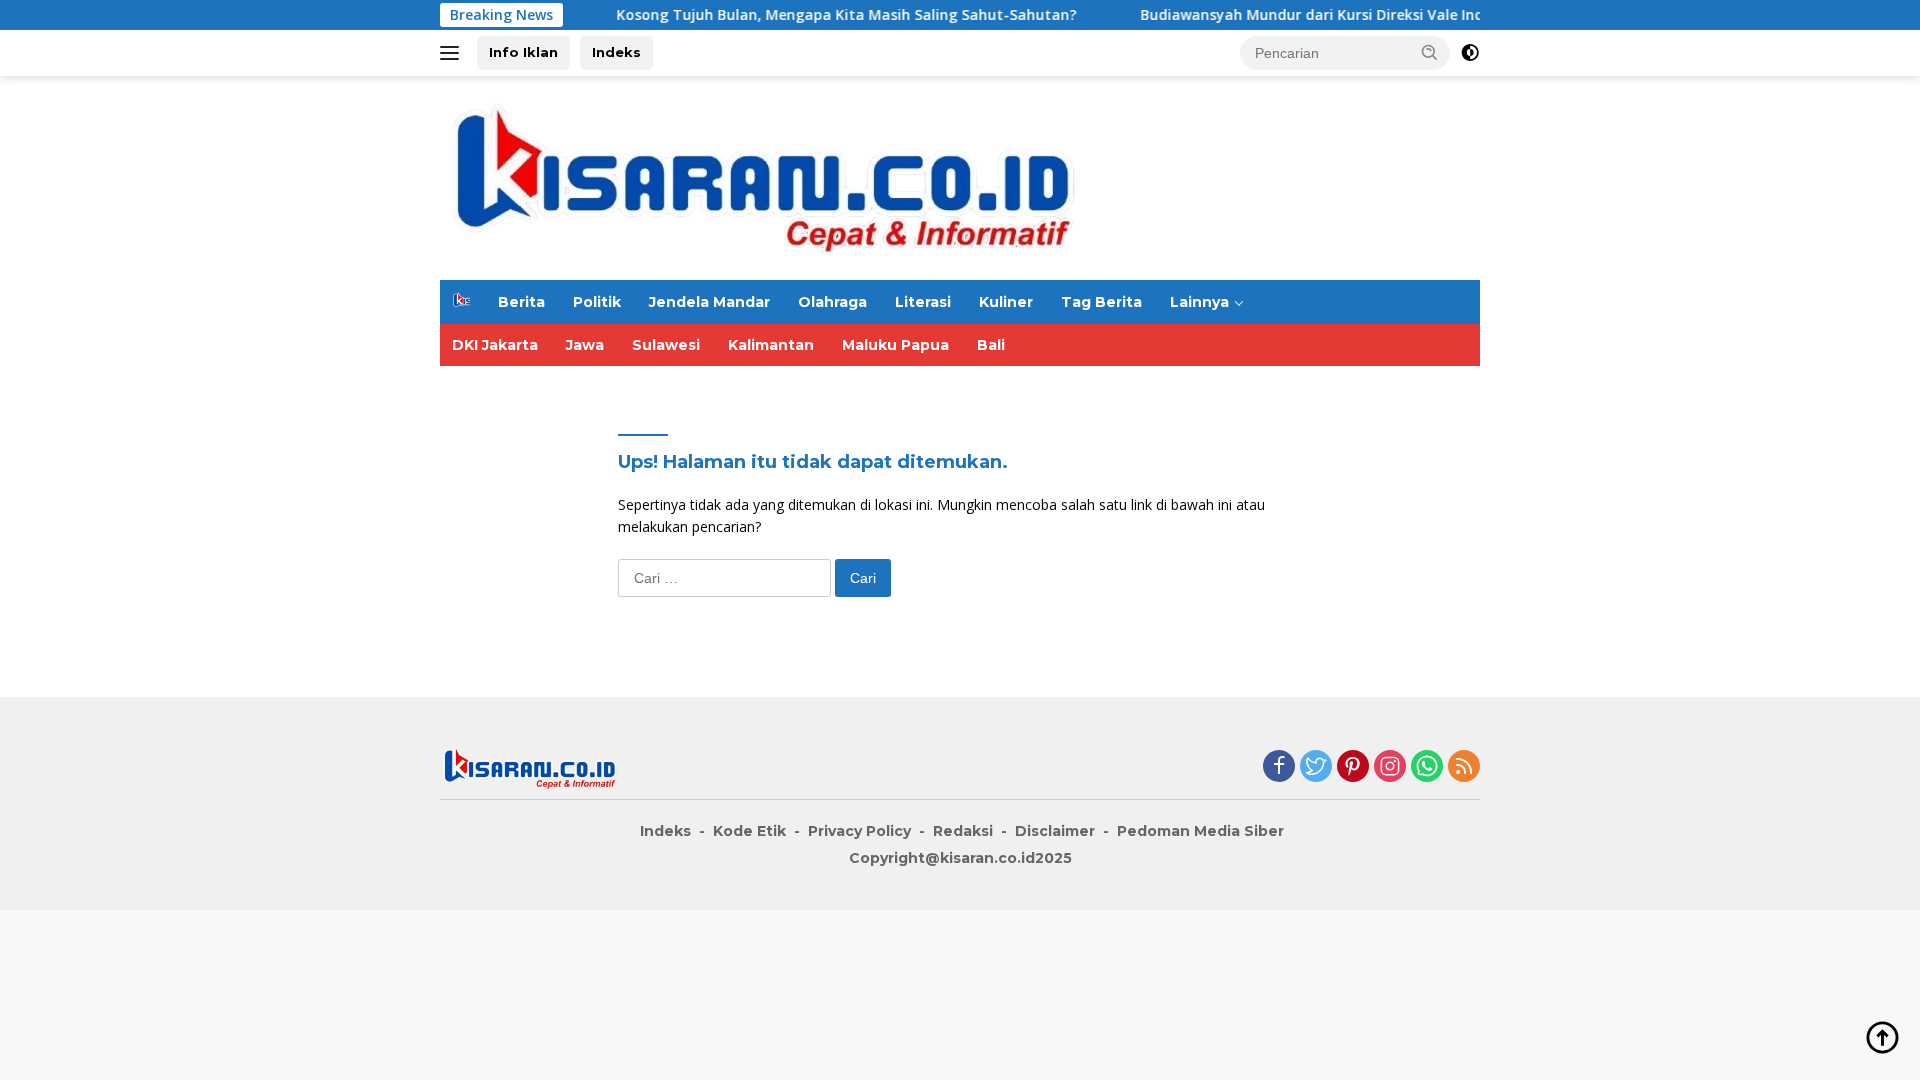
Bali (991, 345)
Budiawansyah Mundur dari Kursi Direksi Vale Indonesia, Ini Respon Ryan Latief (1386, 15)
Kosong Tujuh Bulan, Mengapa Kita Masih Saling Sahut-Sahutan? (815, 15)
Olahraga (832, 302)
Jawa (585, 345)
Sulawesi (666, 345)
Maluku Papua (895, 345)
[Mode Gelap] (1470, 53)
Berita (521, 302)
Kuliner (1006, 302)
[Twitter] (1316, 767)
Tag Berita (1101, 302)
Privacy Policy (859, 831)
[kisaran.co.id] (763, 176)
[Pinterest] (1353, 767)
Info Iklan (523, 52)
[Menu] (453, 53)
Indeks (616, 52)
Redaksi (963, 831)
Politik (597, 302)
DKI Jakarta (495, 345)
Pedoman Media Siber (1200, 831)
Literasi (923, 302)
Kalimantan (771, 345)
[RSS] (1464, 767)
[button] (1430, 52)
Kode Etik (749, 831)
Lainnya (1199, 302)
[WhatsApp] (1427, 767)
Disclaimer (1055, 831)
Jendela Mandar (709, 302)
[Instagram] (1390, 767)
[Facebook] (1279, 767)
